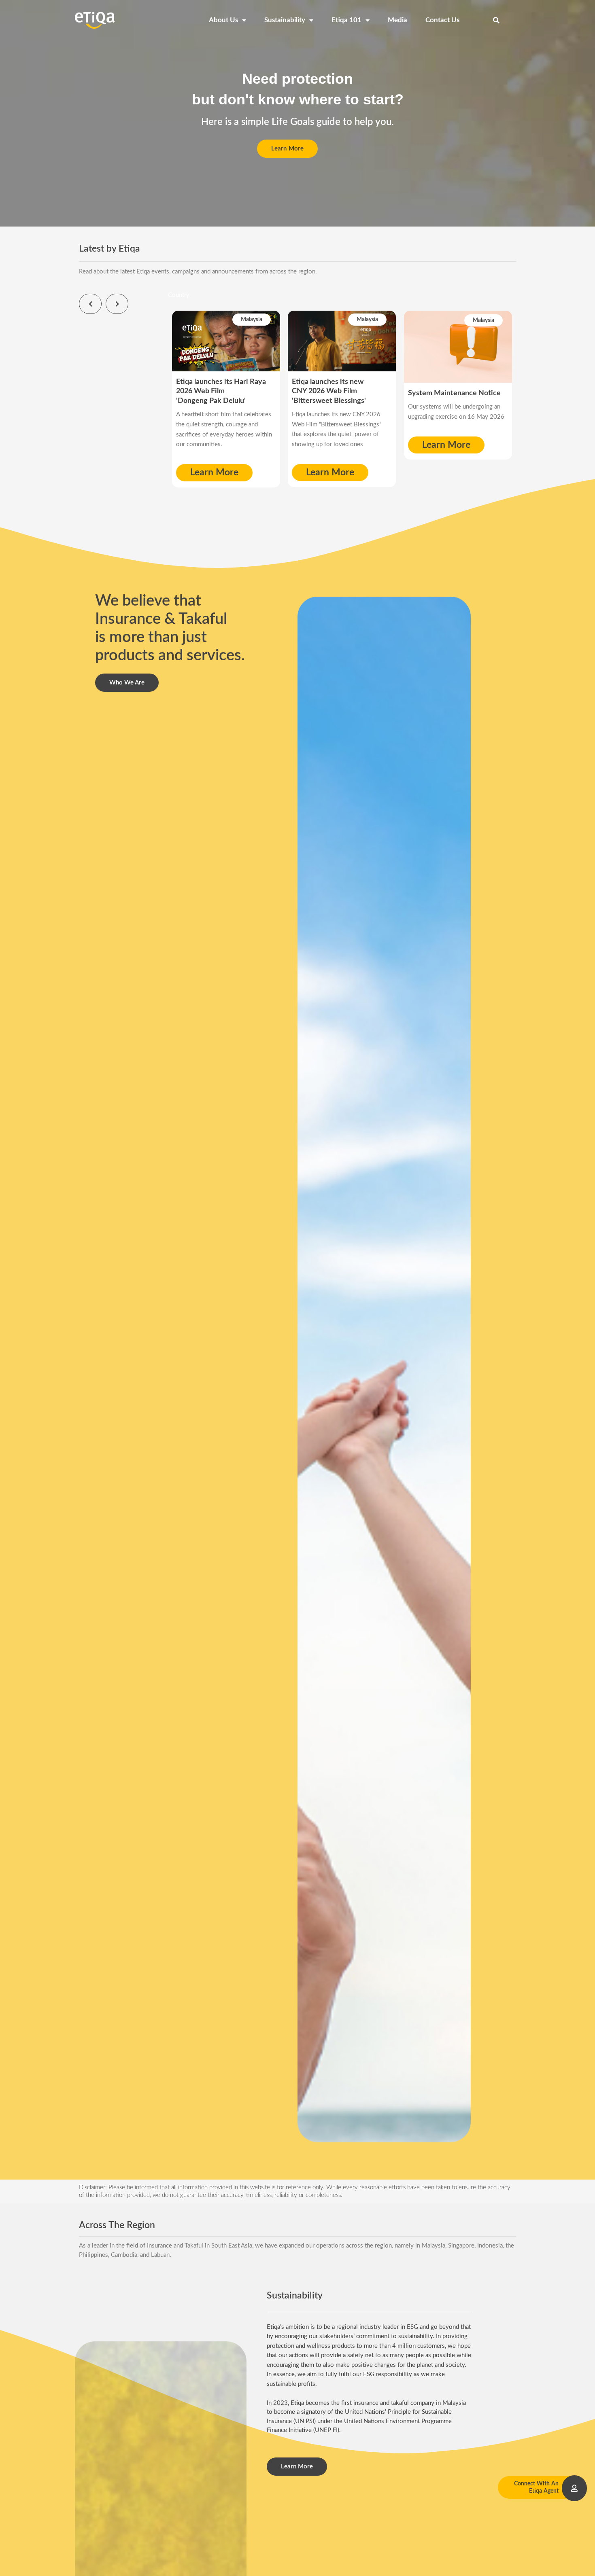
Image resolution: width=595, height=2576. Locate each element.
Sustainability (285, 20)
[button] (496, 20)
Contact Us (442, 20)
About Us (223, 20)
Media (397, 20)
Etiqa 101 (346, 20)
